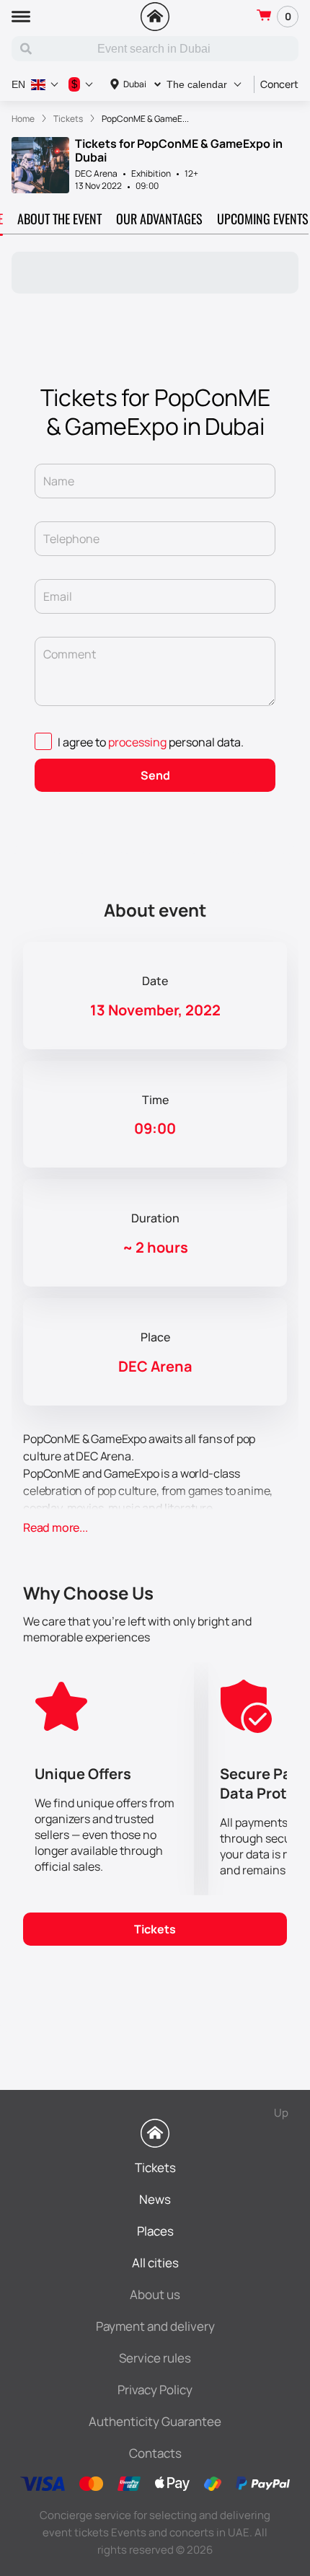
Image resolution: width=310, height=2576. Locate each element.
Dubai (135, 84)
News (155, 2199)
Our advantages (159, 219)
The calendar (197, 84)
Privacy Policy (155, 2390)
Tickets (155, 1929)
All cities (155, 2263)
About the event (59, 219)
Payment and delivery (155, 2326)
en (18, 84)
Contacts (155, 2453)
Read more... (56, 1527)
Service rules (155, 2358)
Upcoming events (263, 219)
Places (155, 2231)
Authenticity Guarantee (155, 2421)
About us (155, 2294)
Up (281, 2113)
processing (137, 742)
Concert (279, 84)
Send (155, 775)
